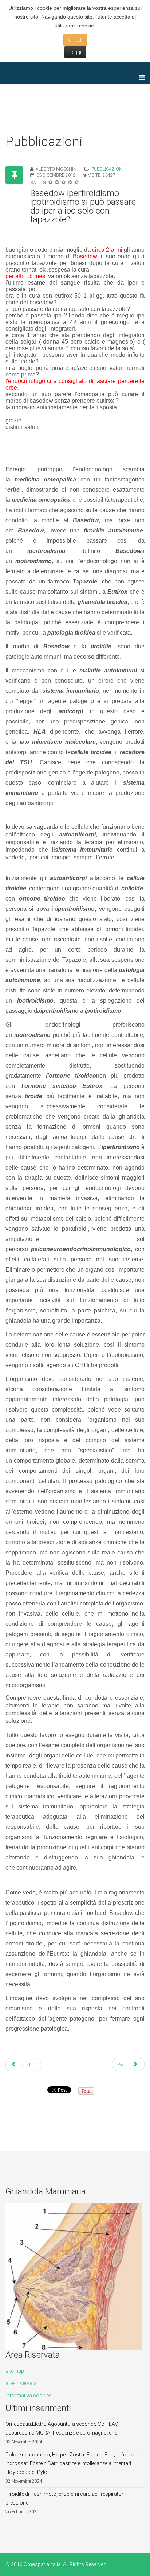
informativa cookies (29, 2396)
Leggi (75, 52)
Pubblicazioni (107, 169)
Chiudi (75, 40)
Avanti (125, 2065)
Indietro (27, 2065)
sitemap (15, 2371)
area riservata (21, 2383)
